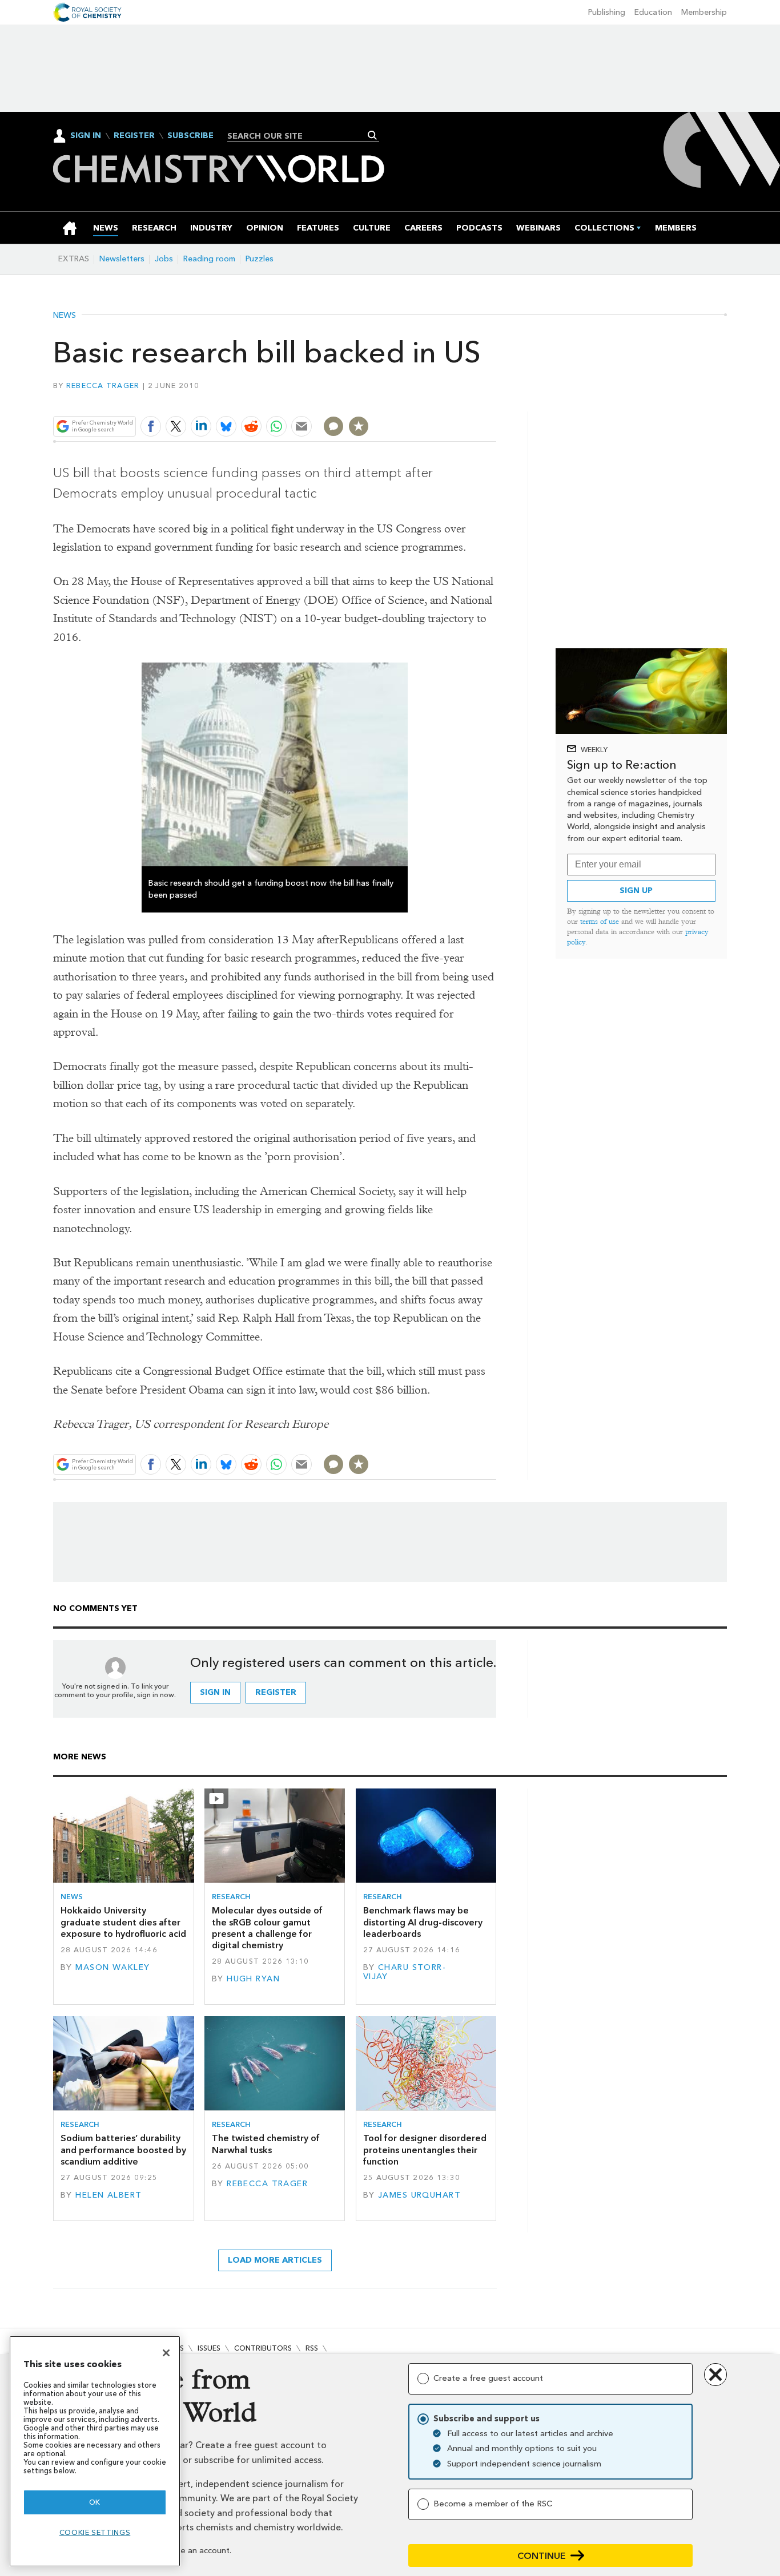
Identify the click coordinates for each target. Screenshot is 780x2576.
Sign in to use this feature (442, 399)
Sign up (636, 891)
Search (373, 135)
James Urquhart (419, 2195)
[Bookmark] (359, 426)
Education (653, 12)
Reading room (209, 259)
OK (95, 2502)
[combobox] (299, 136)
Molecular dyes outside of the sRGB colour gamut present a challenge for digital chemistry (267, 1928)
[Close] (166, 2353)
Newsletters (122, 259)
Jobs (164, 259)
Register (134, 136)
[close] (495, 399)
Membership (704, 12)
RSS (312, 2348)
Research (231, 1897)
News (65, 316)
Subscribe (190, 136)
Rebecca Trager (103, 385)
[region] (95, 2451)
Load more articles (275, 2260)
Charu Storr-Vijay (405, 1972)
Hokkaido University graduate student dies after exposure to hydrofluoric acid (123, 1922)
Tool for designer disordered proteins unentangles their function (425, 2150)
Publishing (607, 12)
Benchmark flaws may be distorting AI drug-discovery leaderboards (423, 1922)
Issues (209, 2348)
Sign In (86, 136)
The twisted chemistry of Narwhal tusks (266, 2144)
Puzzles (260, 259)
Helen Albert (108, 2195)
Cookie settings (95, 2532)
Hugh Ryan (253, 1979)
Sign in (215, 1692)
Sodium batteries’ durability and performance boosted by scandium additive (123, 2150)
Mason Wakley (112, 1967)
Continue (542, 2556)
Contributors (263, 2348)
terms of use (600, 921)
